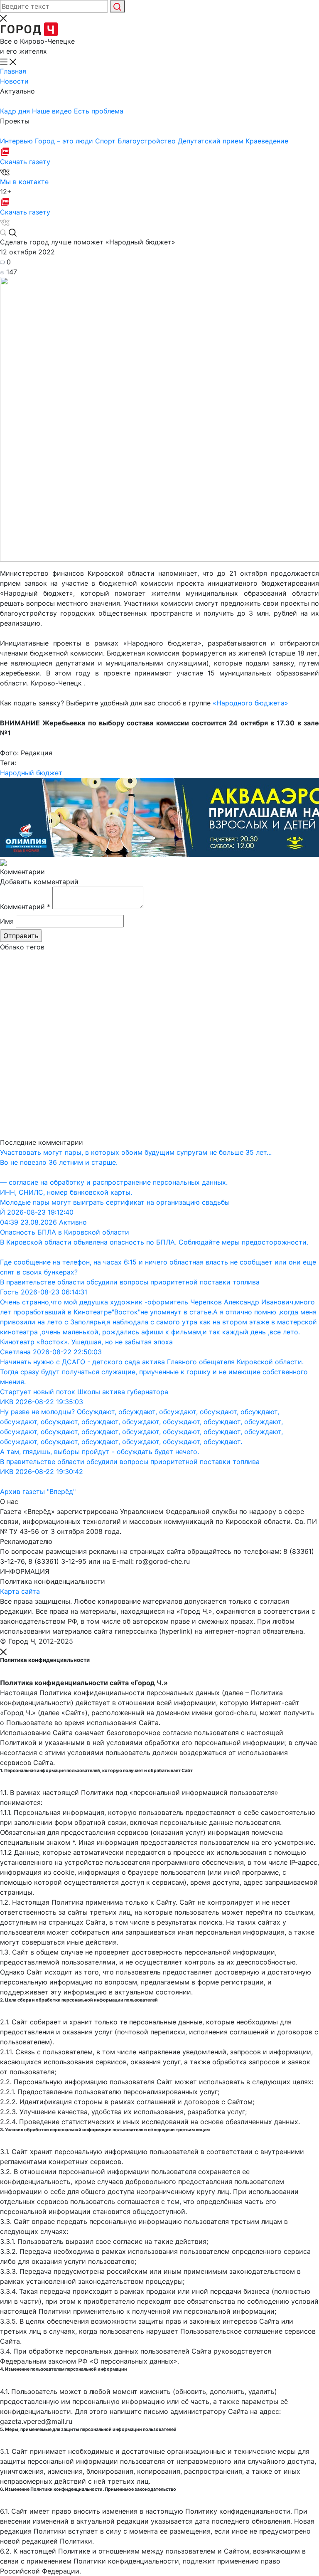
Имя (7, 921)
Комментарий (25, 907)
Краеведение (267, 141)
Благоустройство (148, 141)
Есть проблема (99, 111)
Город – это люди (65, 141)
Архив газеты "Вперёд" (38, 1491)
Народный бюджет (31, 773)
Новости (14, 81)
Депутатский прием (212, 141)
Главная (13, 71)
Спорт (106, 141)
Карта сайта (20, 1591)
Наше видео (53, 111)
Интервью (17, 141)
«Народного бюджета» (250, 703)
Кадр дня (16, 111)
